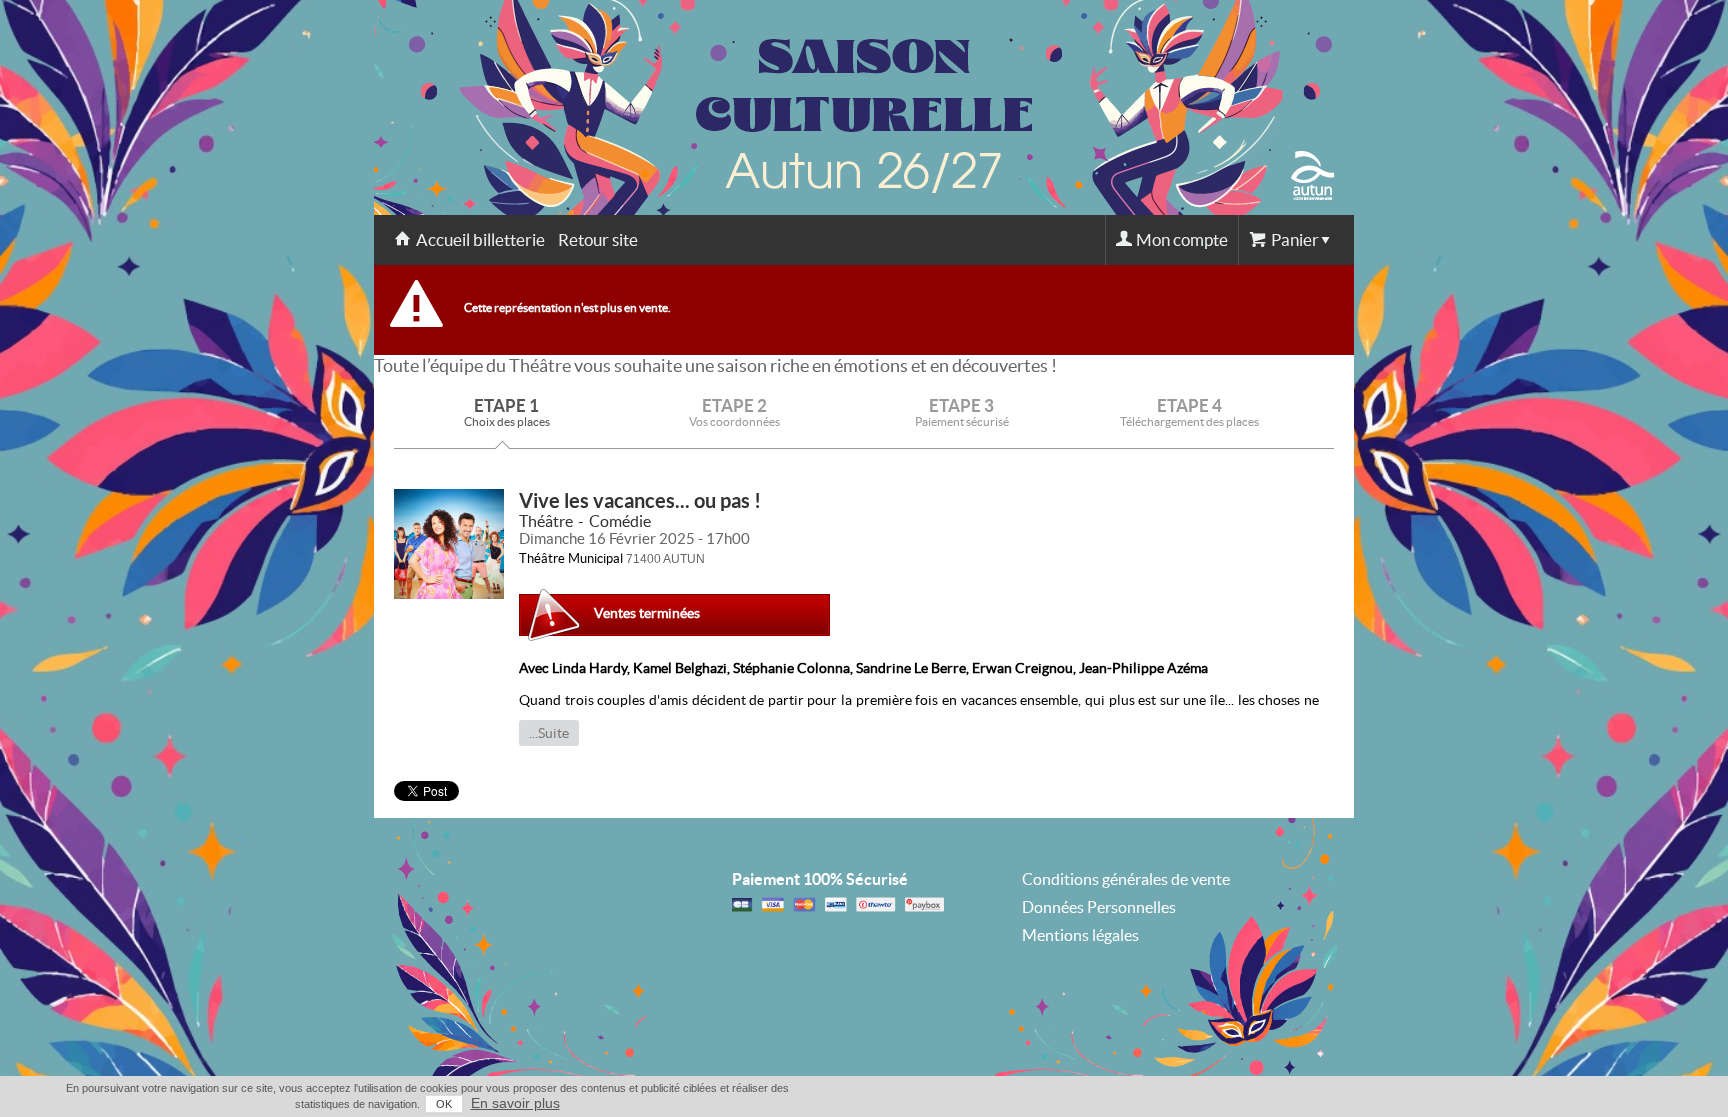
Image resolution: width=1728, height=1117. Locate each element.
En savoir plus (515, 1103)
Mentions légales (1080, 935)
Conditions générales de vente (1126, 879)
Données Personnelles (1099, 907)
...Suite (549, 733)
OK (444, 1104)
